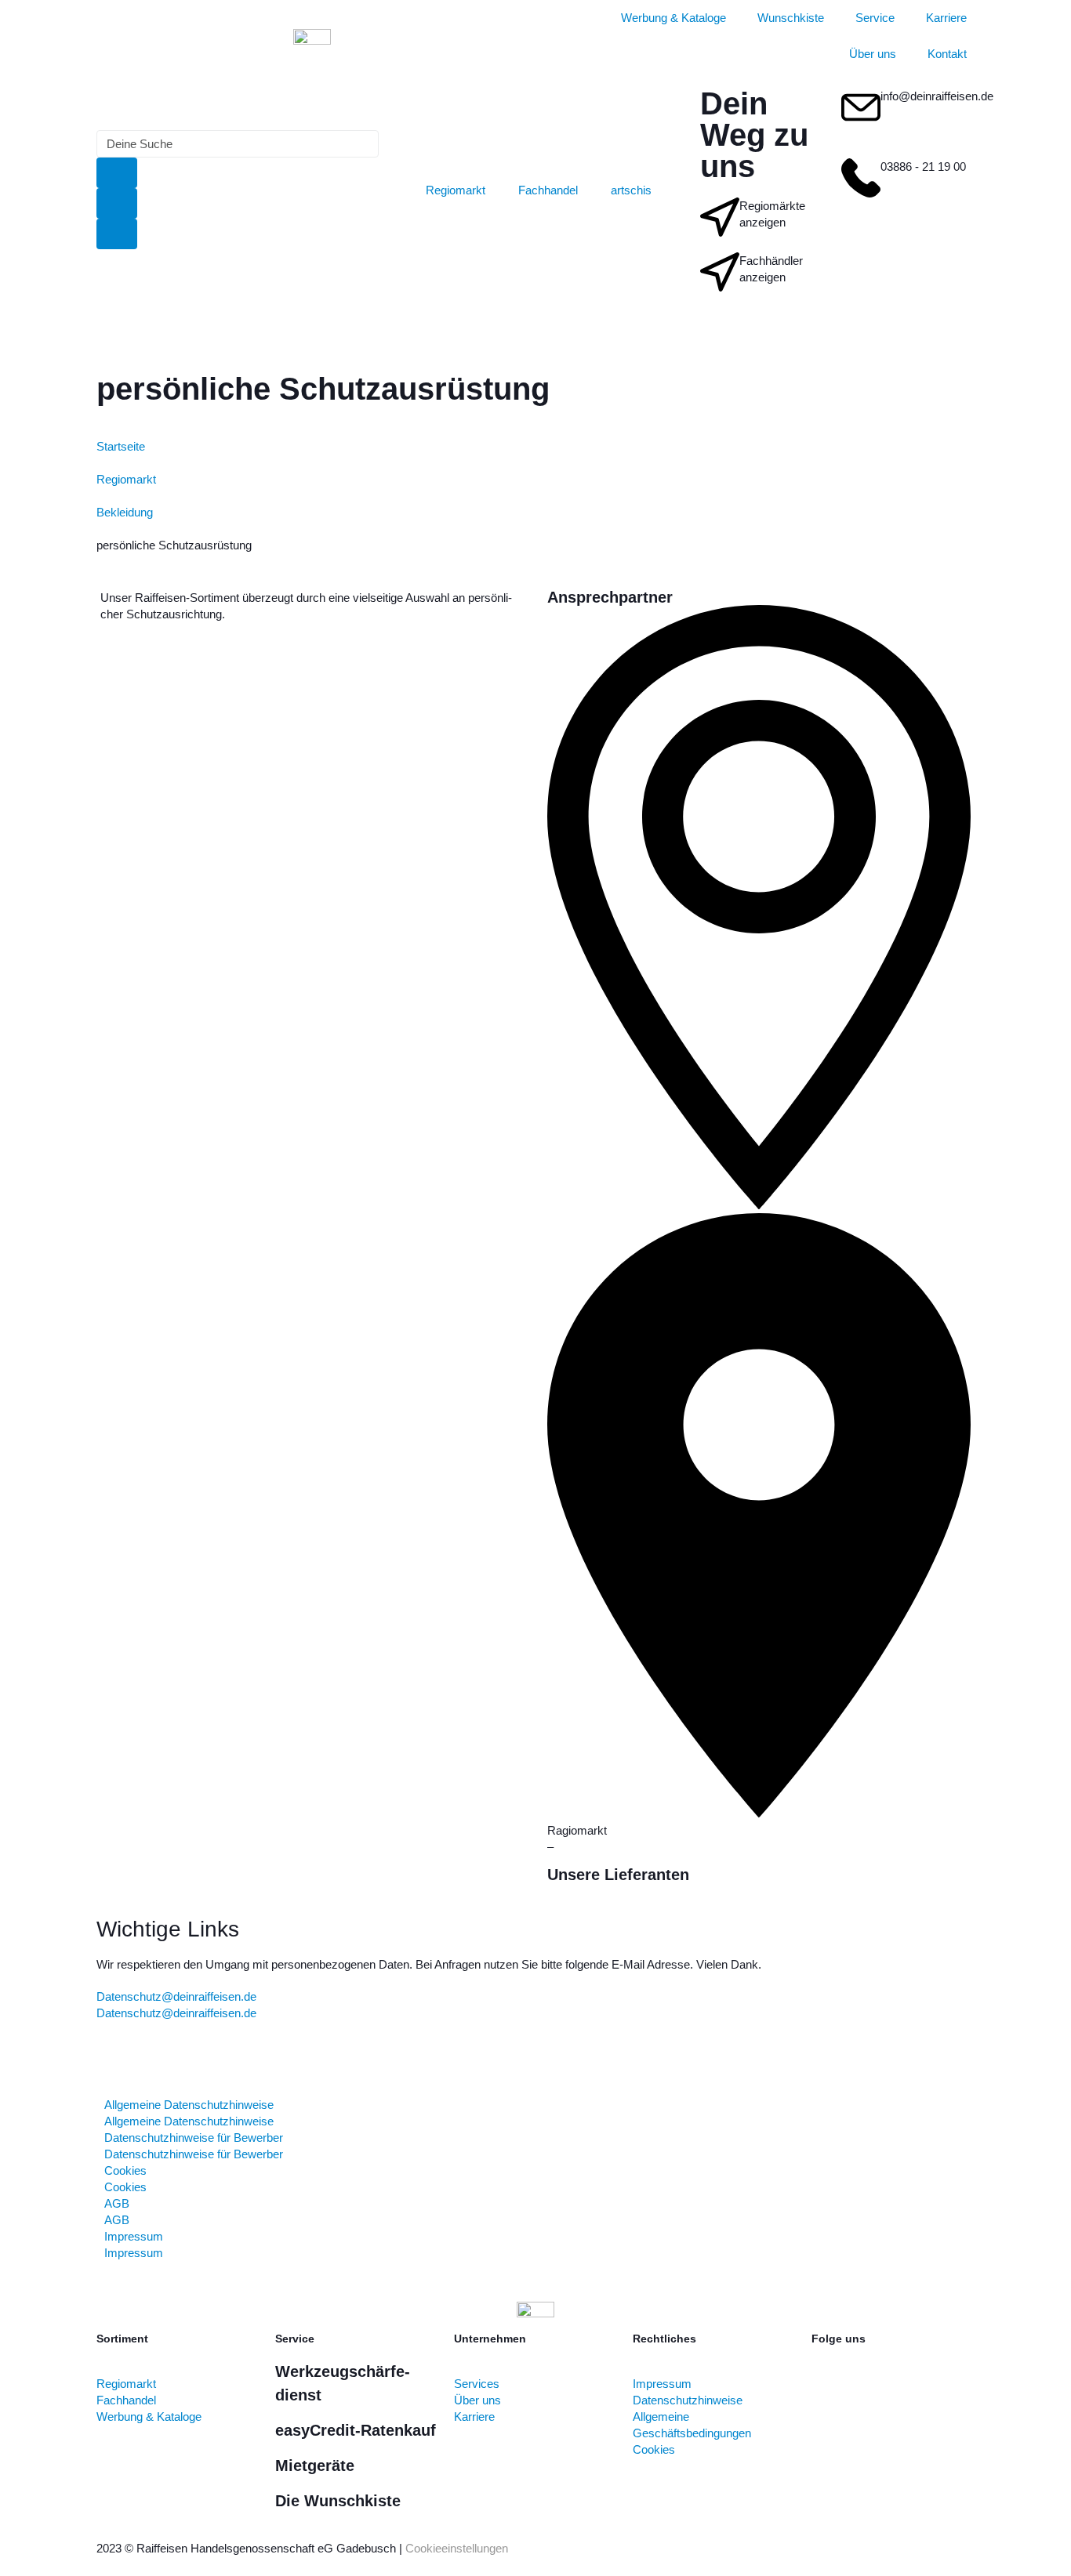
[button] (759, 1222)
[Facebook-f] (831, 2395)
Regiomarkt (126, 479)
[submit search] (117, 173)
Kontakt (947, 54)
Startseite (121, 446)
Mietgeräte (315, 2465)
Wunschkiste (791, 18)
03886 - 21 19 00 (923, 167)
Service (875, 18)
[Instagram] (873, 2395)
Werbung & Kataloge (673, 18)
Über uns (873, 54)
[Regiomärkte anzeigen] (720, 217)
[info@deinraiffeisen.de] (861, 107)
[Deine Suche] (238, 144)
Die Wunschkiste (338, 2501)
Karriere (946, 18)
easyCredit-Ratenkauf (356, 2430)
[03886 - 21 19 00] (861, 178)
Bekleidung (125, 512)
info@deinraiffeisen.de (937, 96)
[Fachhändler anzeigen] (720, 272)
